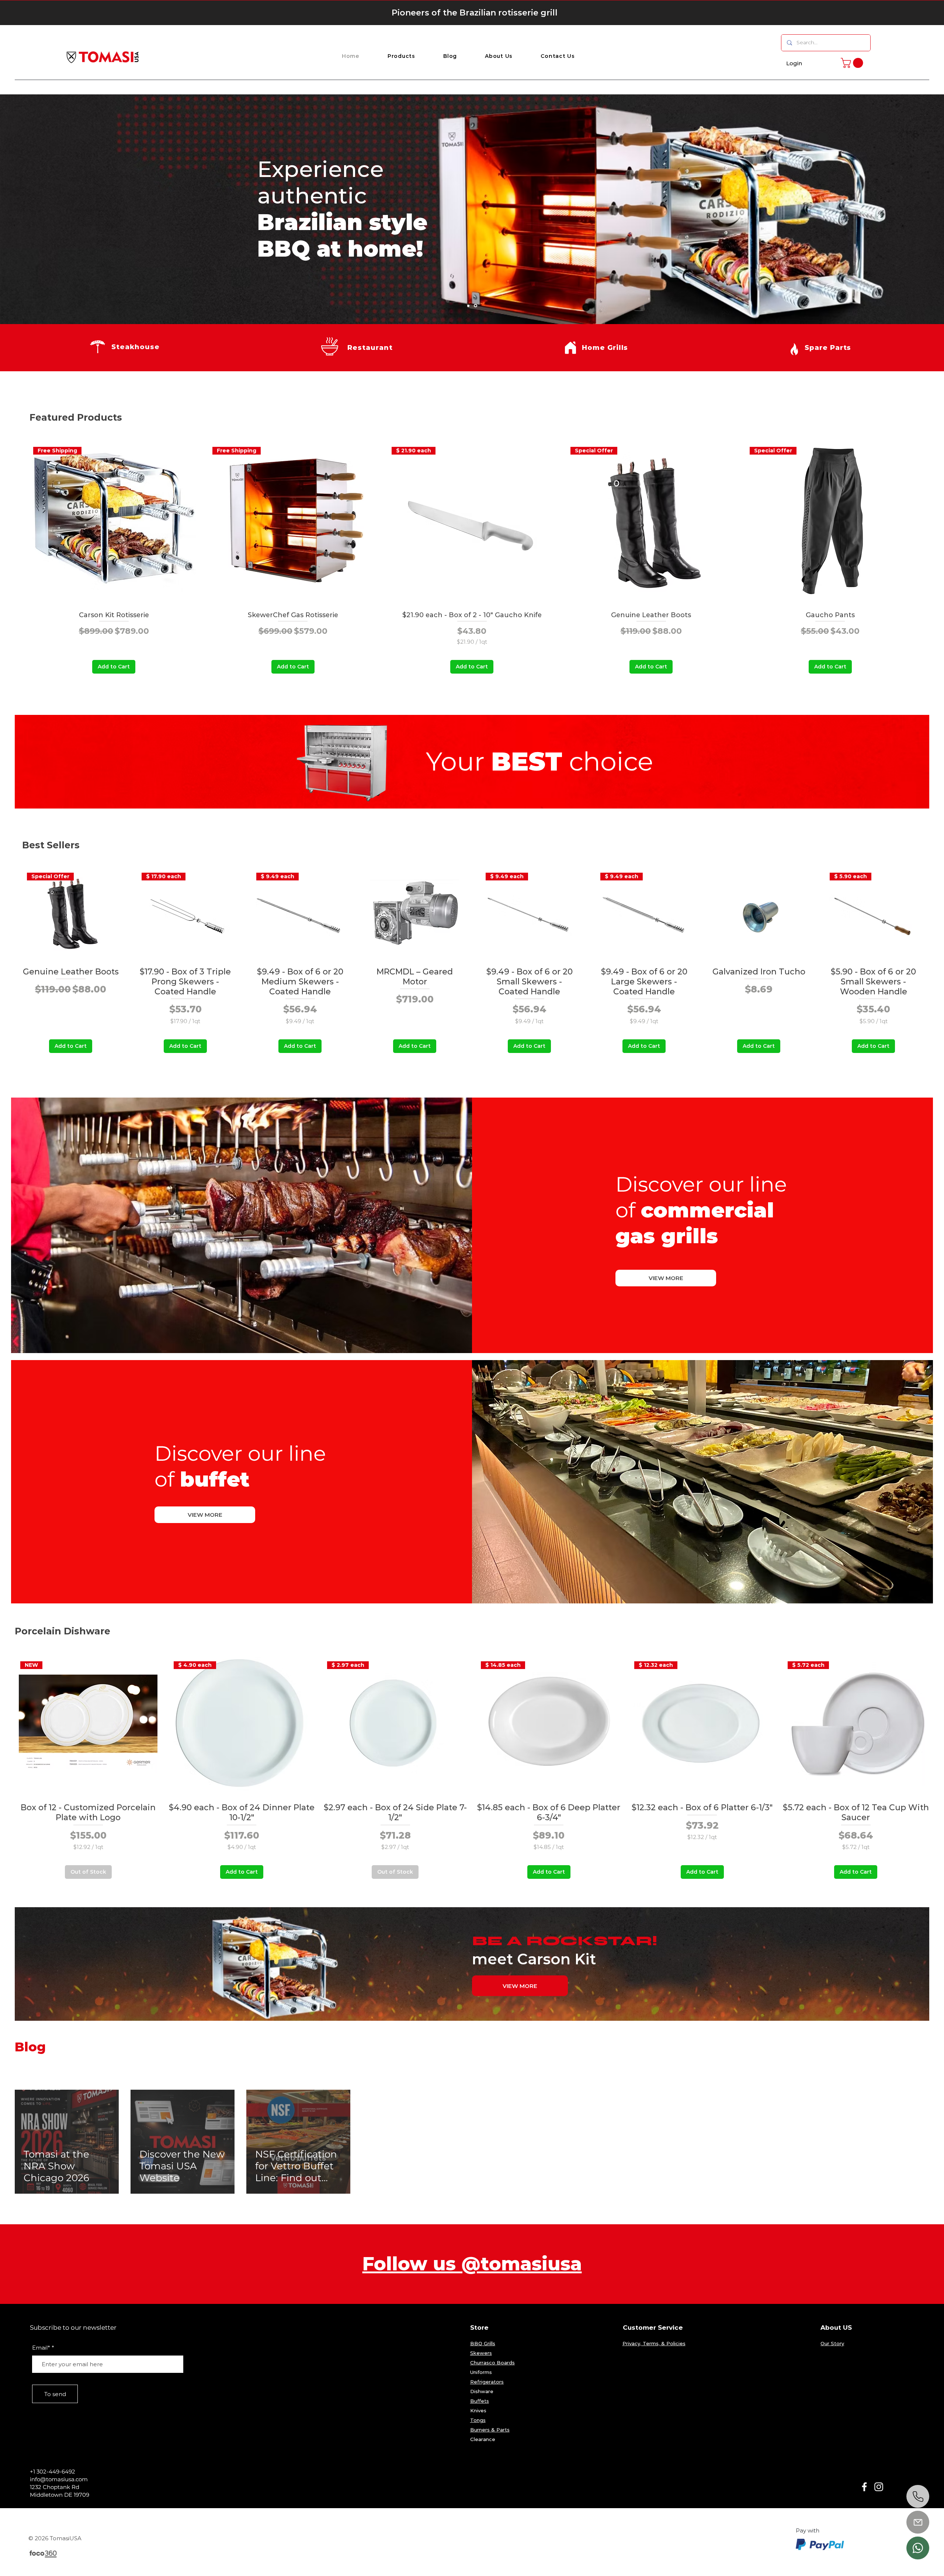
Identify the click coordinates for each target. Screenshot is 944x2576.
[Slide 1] (476, 306)
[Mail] (918, 2522)
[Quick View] (415, 913)
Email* (41, 2348)
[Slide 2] (469, 306)
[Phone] (918, 2496)
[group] (472, 555)
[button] (401, 56)
